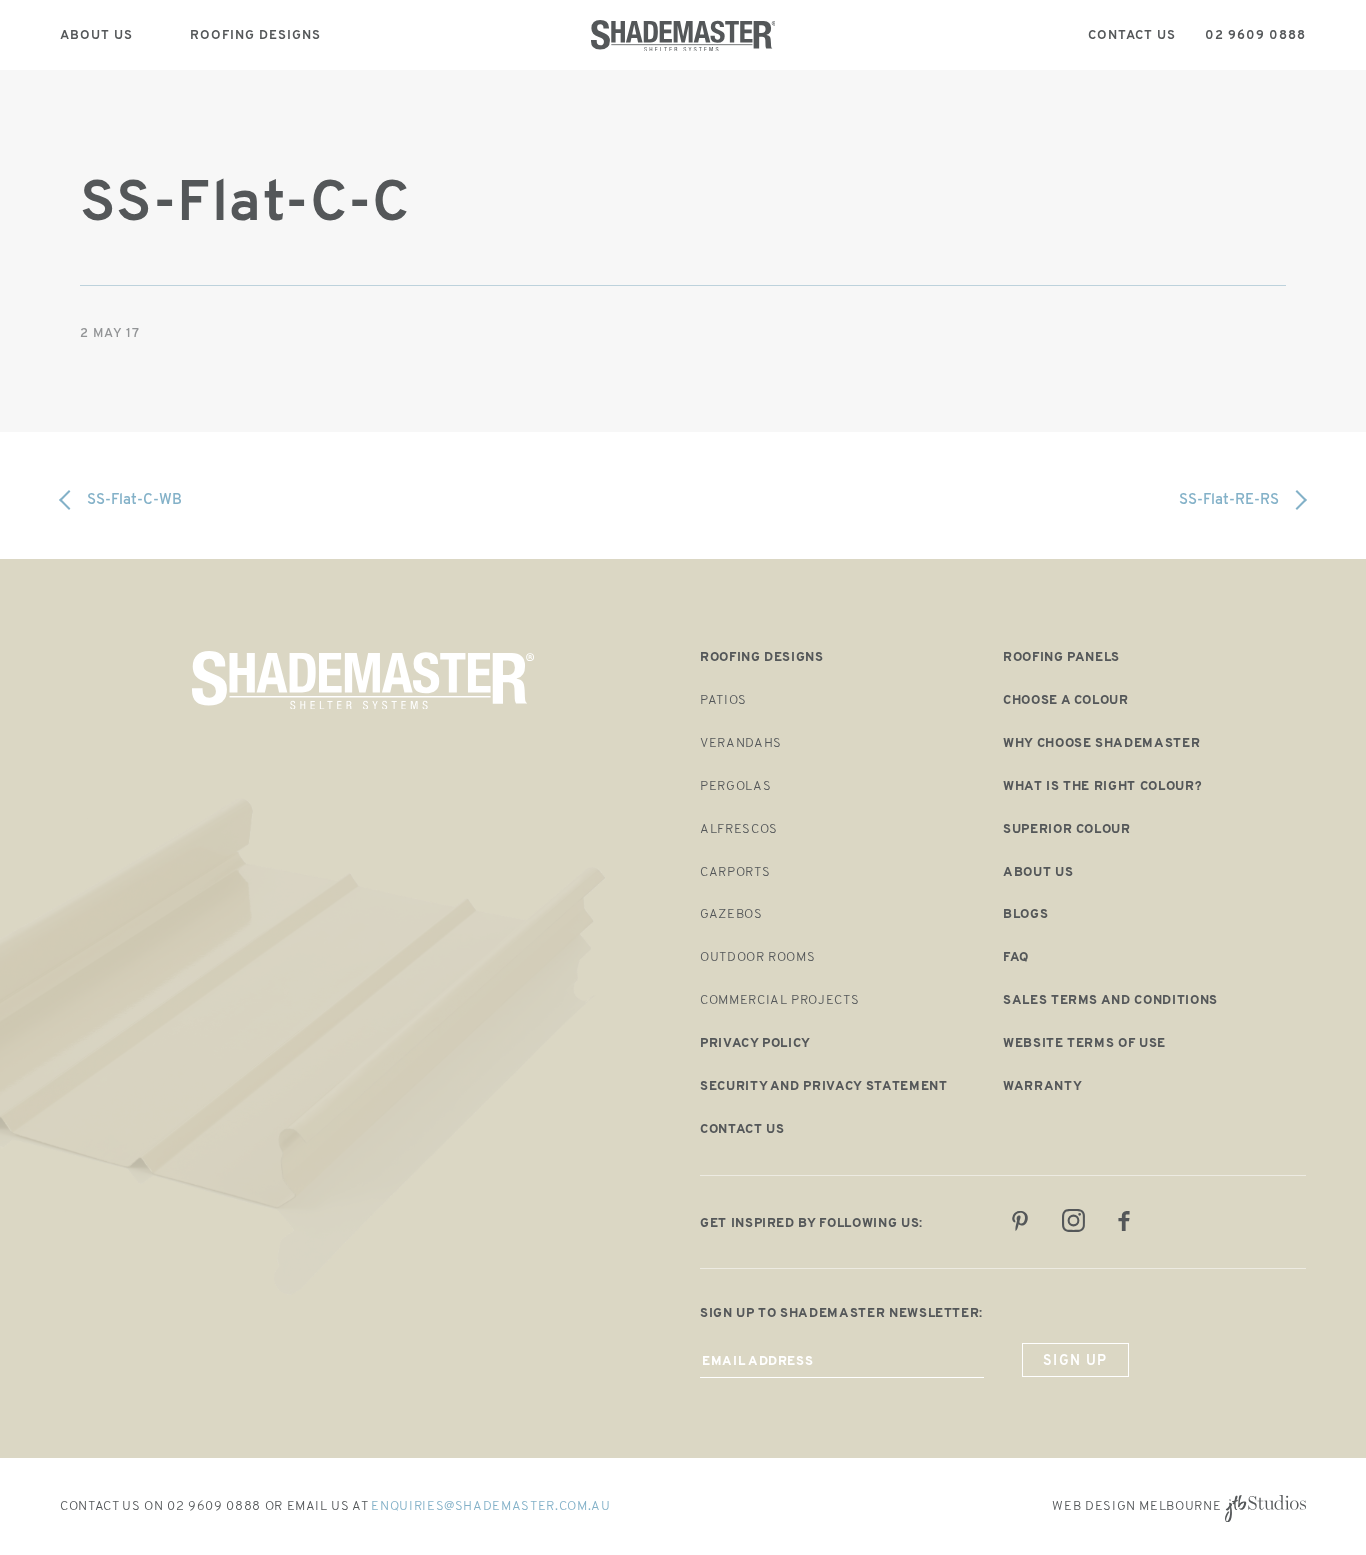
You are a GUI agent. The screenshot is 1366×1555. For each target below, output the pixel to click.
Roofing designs (762, 657)
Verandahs (741, 743)
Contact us (742, 1129)
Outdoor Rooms (757, 957)
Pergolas (735, 786)
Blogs (1025, 914)
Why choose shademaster (1101, 743)
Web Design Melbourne (1136, 1506)
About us (1038, 872)
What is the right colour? (1102, 786)
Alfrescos (739, 829)
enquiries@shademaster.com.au (490, 1506)
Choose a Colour (1066, 700)
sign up (1075, 1361)
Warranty (1042, 1086)
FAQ (1016, 957)
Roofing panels (1061, 657)
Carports (735, 872)
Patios (723, 700)
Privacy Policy (755, 1043)
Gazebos (731, 914)
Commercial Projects (779, 1000)
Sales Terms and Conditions (1110, 1000)
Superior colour (1067, 829)
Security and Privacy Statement (824, 1086)
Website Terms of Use (1084, 1043)
